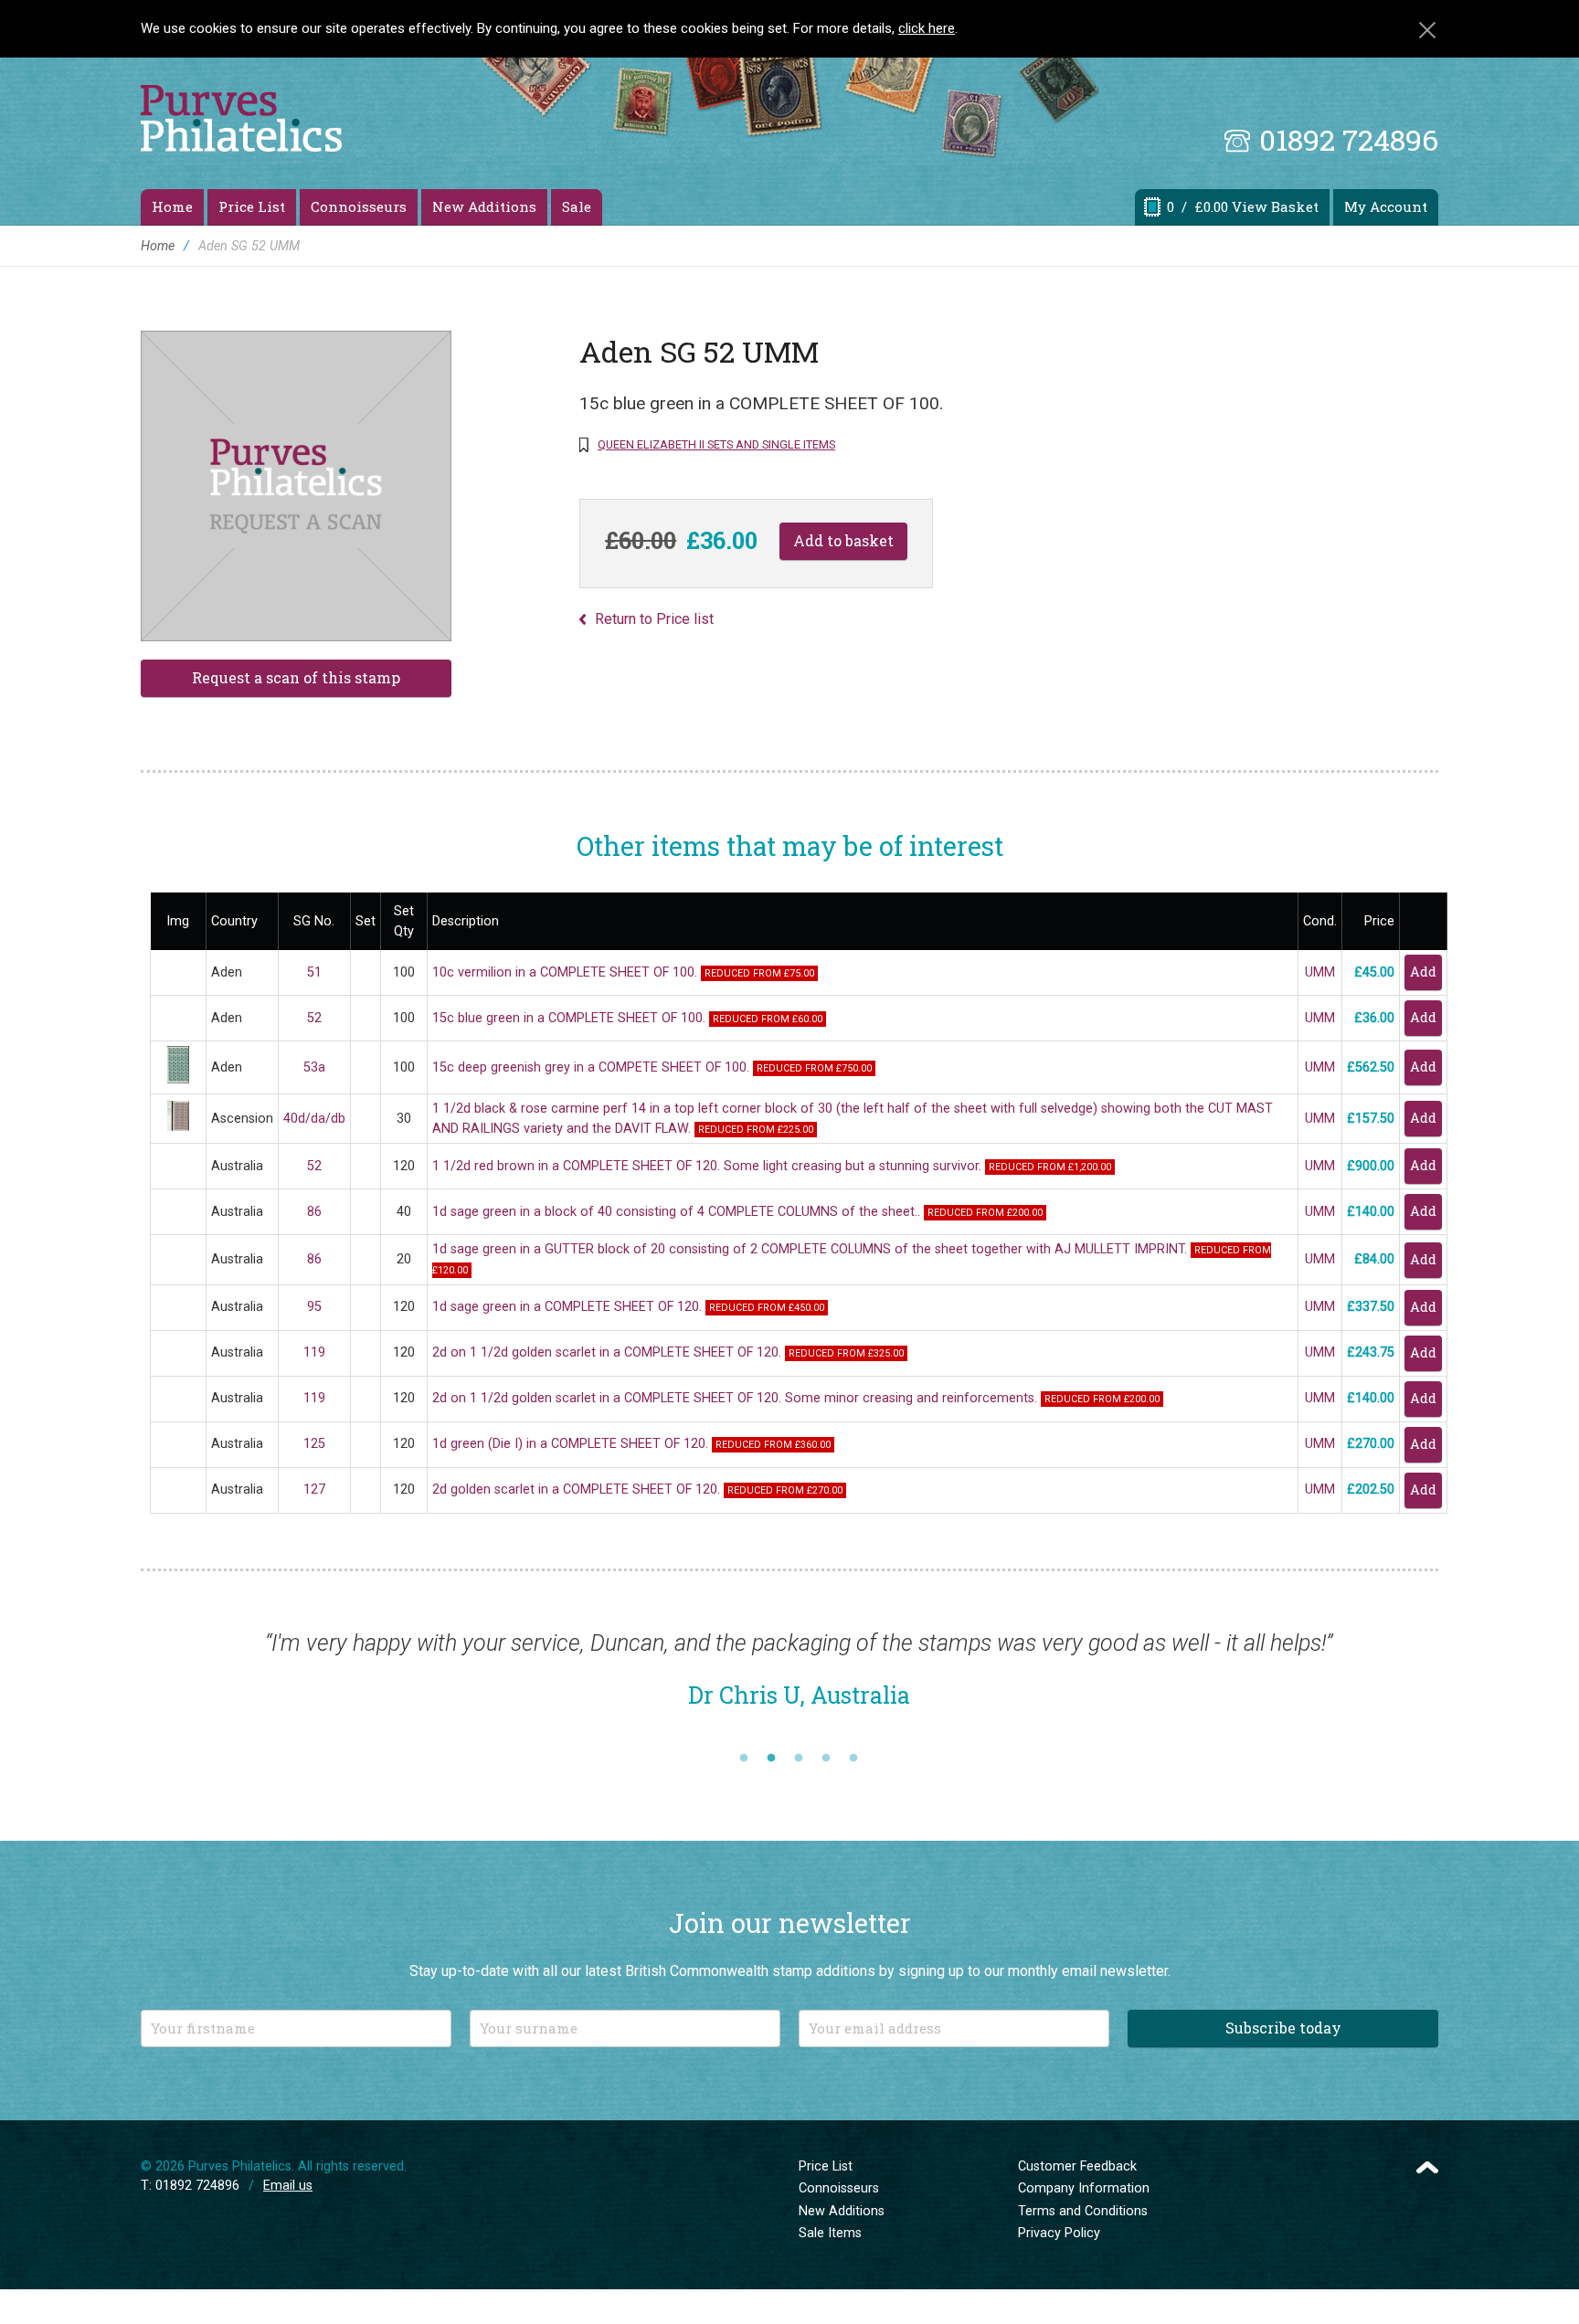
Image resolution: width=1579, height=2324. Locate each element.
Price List (252, 206)
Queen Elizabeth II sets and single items (716, 444)
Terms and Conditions (1083, 2211)
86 (314, 1212)
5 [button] (853, 1759)
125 (314, 1444)
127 (314, 1489)
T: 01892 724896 (190, 2186)
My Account (1386, 206)
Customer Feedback (1077, 2166)
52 (314, 1018)
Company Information (1084, 2188)
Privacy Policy (1059, 2233)
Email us (288, 2186)
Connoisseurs (359, 206)
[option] (799, 1679)
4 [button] (826, 1759)
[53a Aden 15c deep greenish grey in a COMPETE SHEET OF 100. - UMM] (178, 1079)
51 (314, 972)
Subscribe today (1283, 2028)
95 (314, 1307)
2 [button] (771, 1759)
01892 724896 (1349, 139)
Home (172, 206)
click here (927, 28)
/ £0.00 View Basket (1243, 206)
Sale (577, 206)
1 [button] (744, 1759)
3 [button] (799, 1759)
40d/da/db (314, 1119)
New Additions (484, 206)
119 (314, 1352)
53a (314, 1067)
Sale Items (830, 2233)
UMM (1320, 972)
